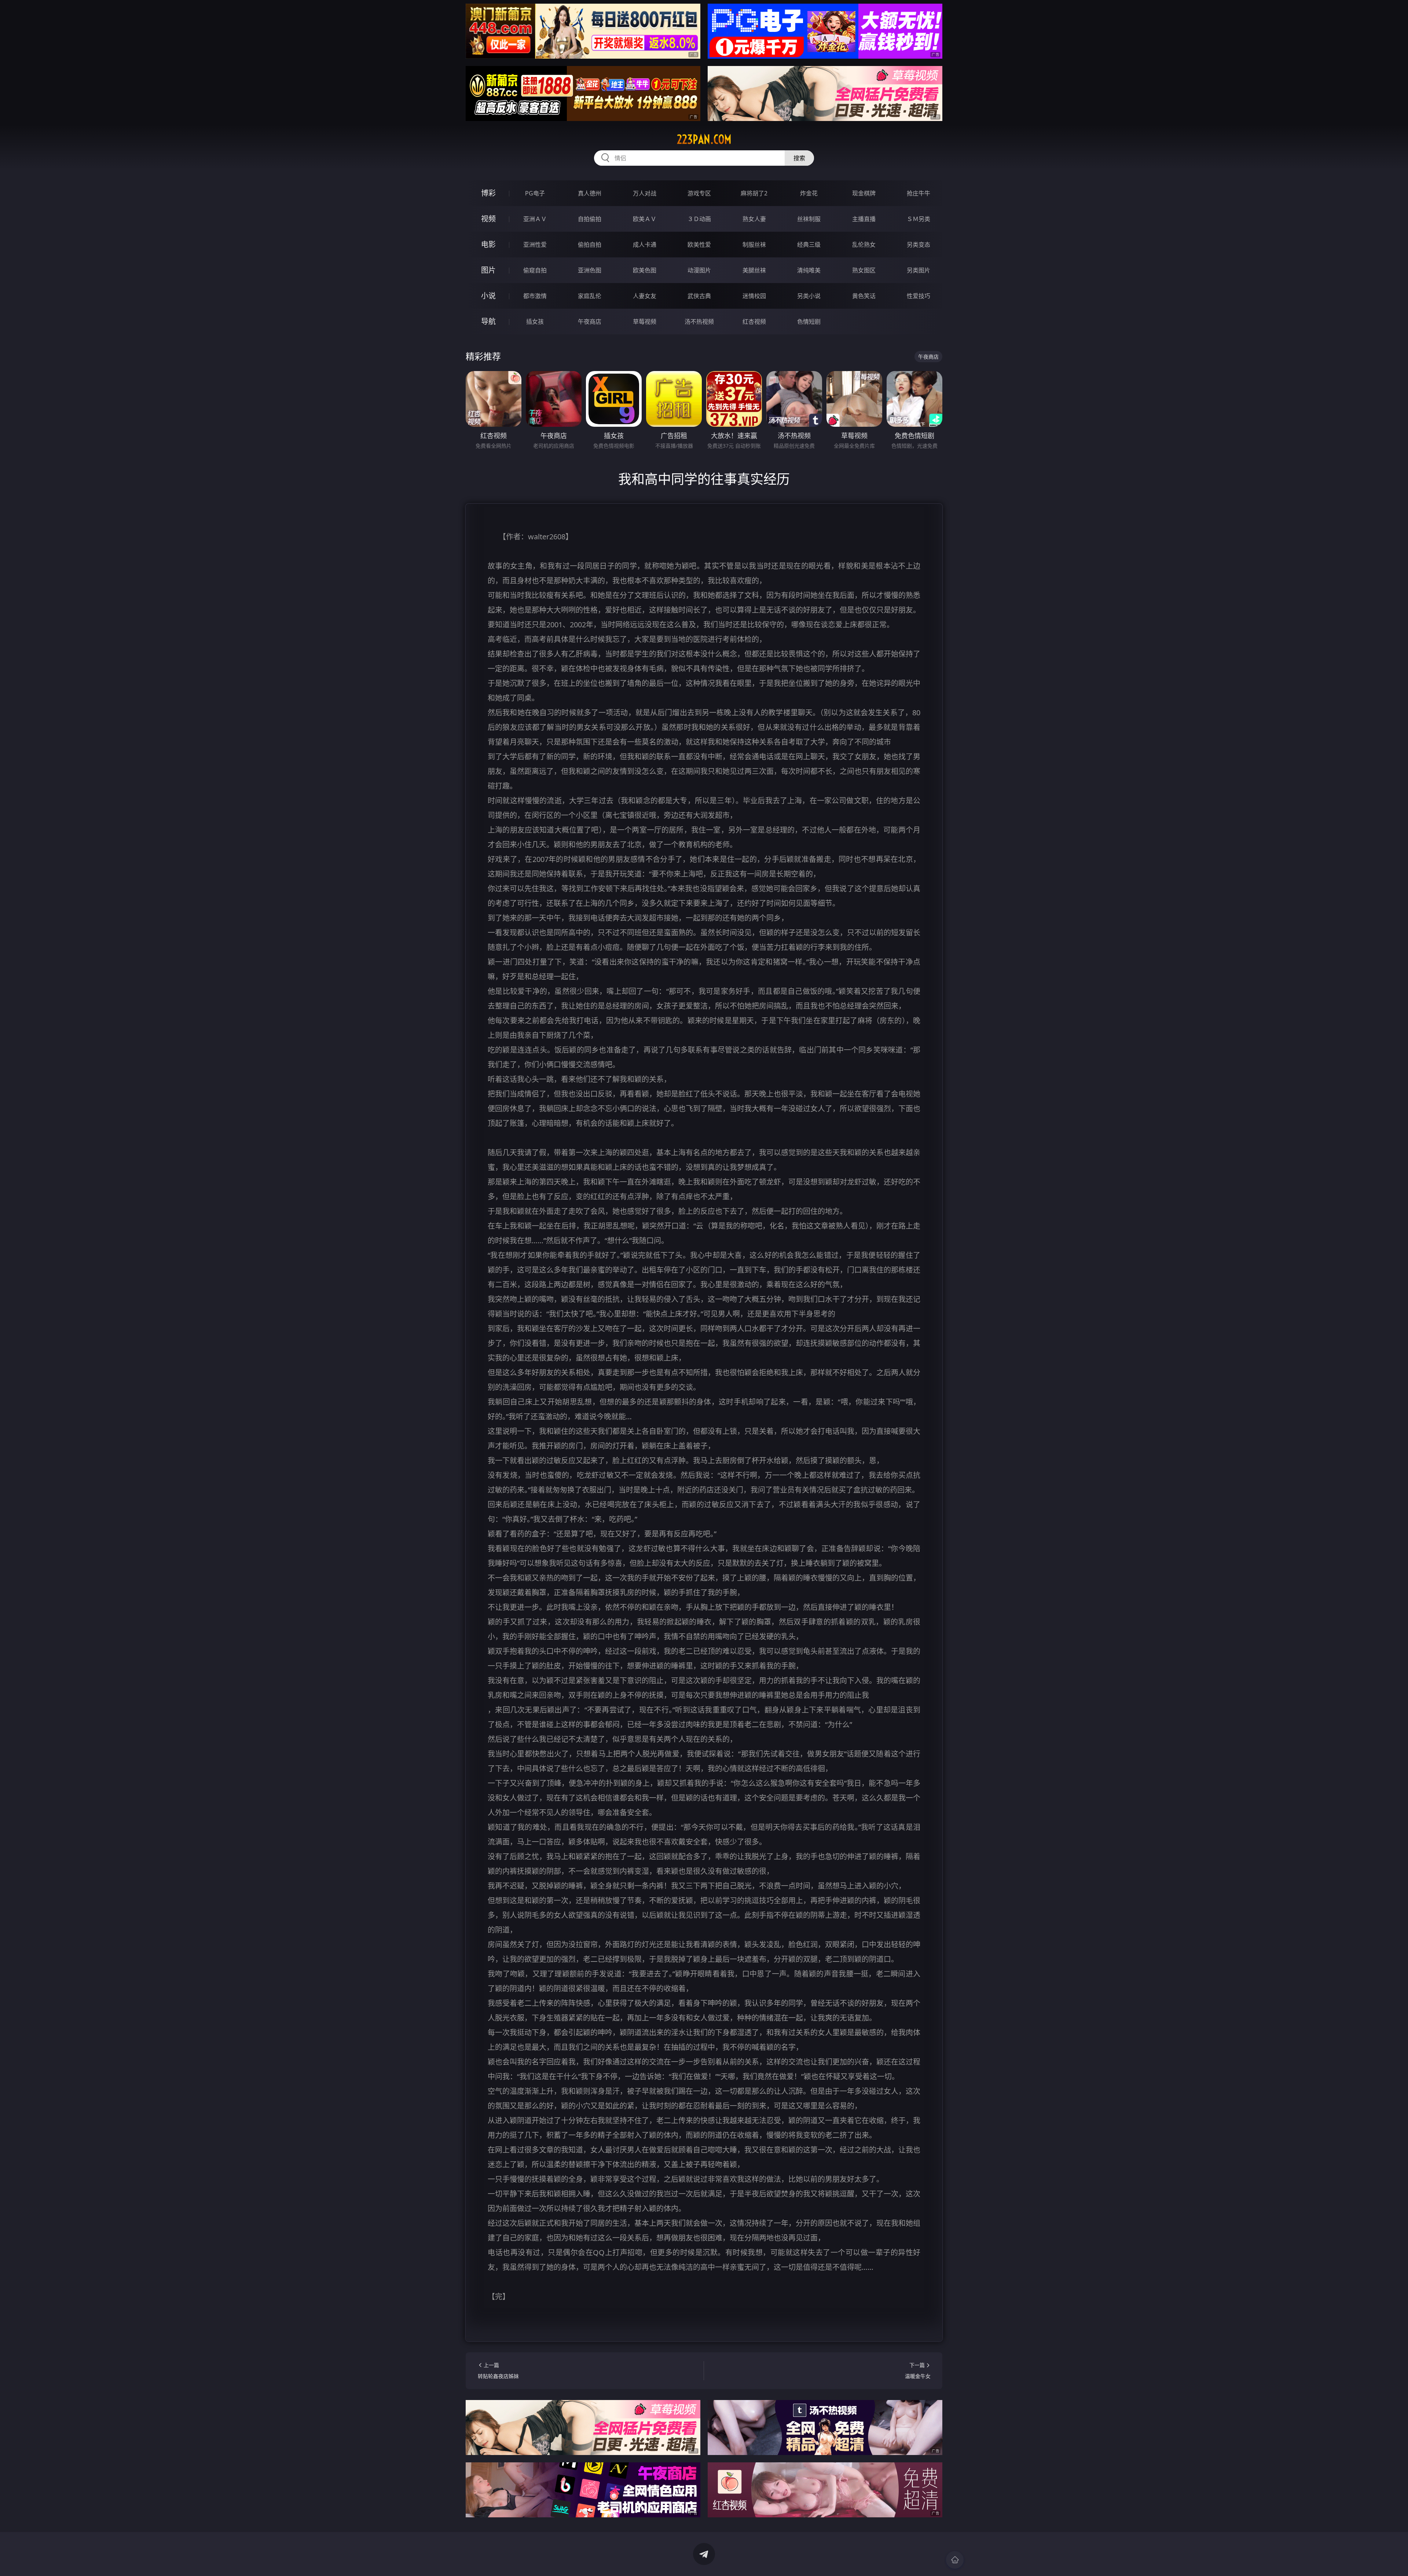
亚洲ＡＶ (535, 219)
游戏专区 (699, 193)
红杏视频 (754, 322)
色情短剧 (809, 322)
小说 (488, 296)
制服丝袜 (754, 245)
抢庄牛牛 (918, 193)
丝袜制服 (809, 219)
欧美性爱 (699, 245)
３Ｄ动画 (699, 219)
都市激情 (535, 296)
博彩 (488, 193)
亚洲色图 (590, 270)
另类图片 (918, 270)
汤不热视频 (699, 322)
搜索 (799, 158)
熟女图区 (864, 270)
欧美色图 (645, 270)
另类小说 (809, 296)
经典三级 (809, 245)
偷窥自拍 (535, 270)
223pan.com (704, 139)
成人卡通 (645, 245)
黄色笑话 (864, 296)
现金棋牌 (864, 193)
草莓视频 (645, 322)
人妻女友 (645, 296)
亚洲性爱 (535, 245)
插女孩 (535, 322)
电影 (488, 244)
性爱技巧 (918, 296)
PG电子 (535, 193)
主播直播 (864, 219)
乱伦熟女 (864, 245)
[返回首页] (955, 2560)
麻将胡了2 (754, 193)
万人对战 (645, 193)
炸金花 (809, 193)
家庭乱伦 (590, 296)
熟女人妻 (754, 219)
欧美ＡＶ (645, 219)
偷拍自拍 (590, 245)
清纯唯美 (809, 270)
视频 (488, 219)
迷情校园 (754, 296)
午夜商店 (590, 322)
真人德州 (590, 193)
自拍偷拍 (590, 219)
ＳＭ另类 (918, 219)
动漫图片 (699, 270)
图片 (488, 270)
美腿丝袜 (754, 270)
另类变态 (918, 245)
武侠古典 (699, 296)
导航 (488, 321)
